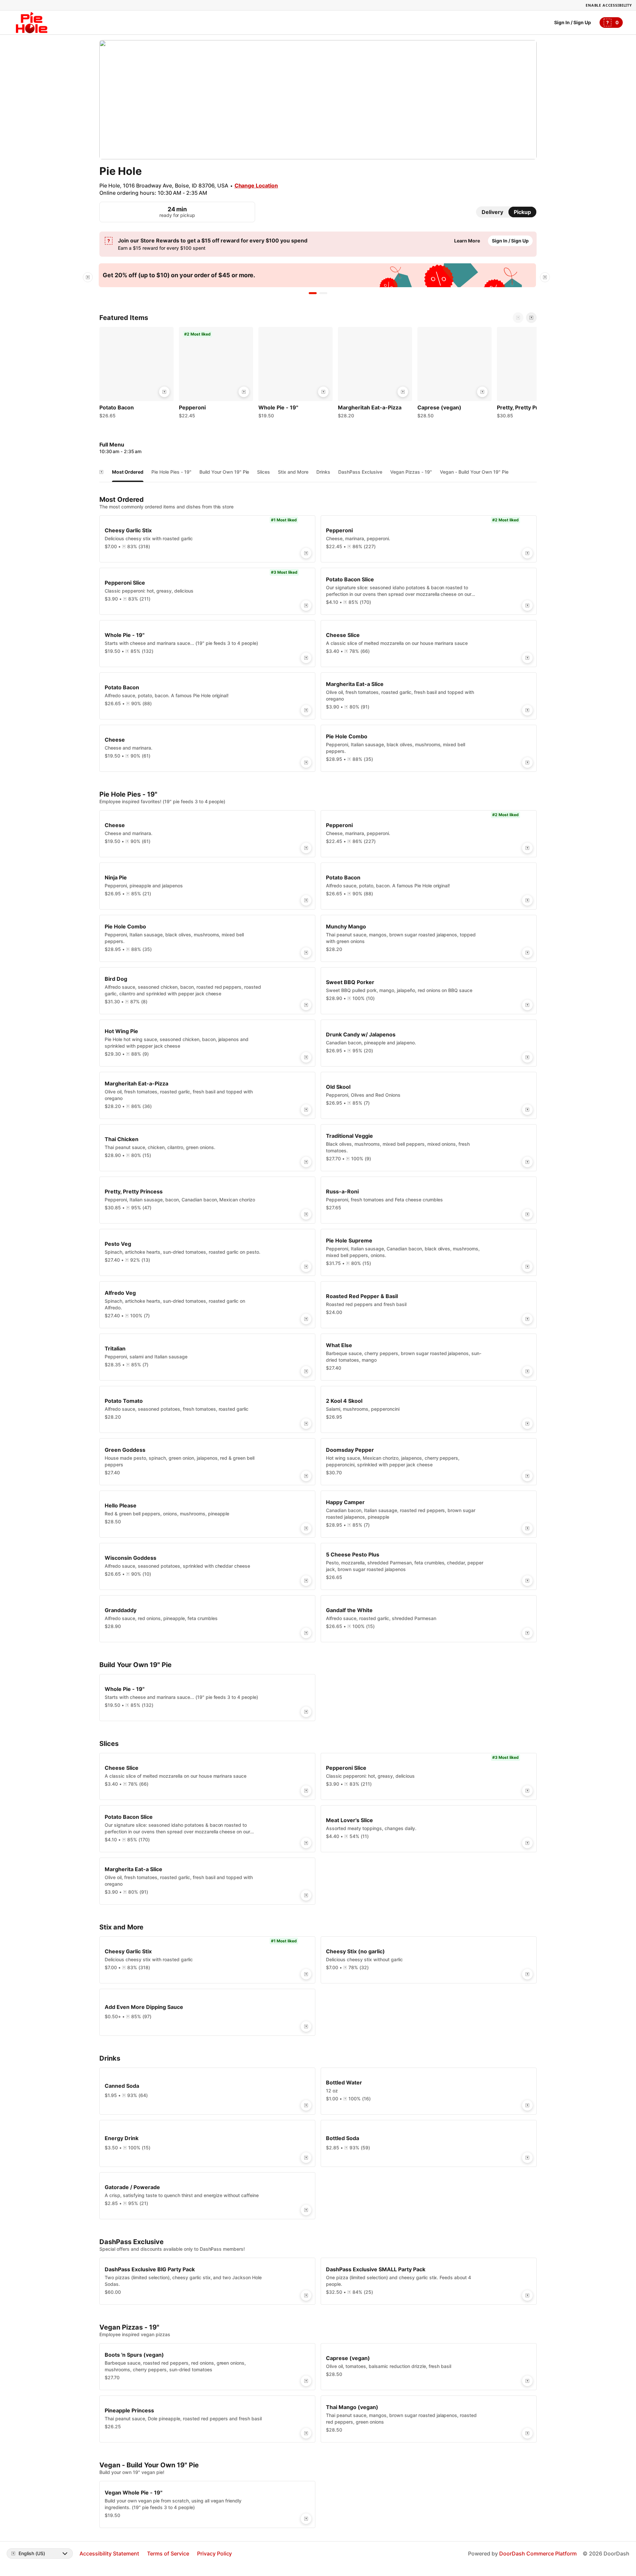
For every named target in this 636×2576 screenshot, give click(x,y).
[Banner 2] (323, 293)
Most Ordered (128, 472)
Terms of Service (168, 2553)
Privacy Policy (215, 2553)
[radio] (492, 212)
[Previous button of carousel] (518, 318)
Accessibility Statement (109, 2553)
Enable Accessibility (609, 5)
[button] (136, 374)
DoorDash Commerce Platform (538, 2553)
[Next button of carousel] (531, 318)
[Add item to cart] (164, 392)
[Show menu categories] (101, 472)
